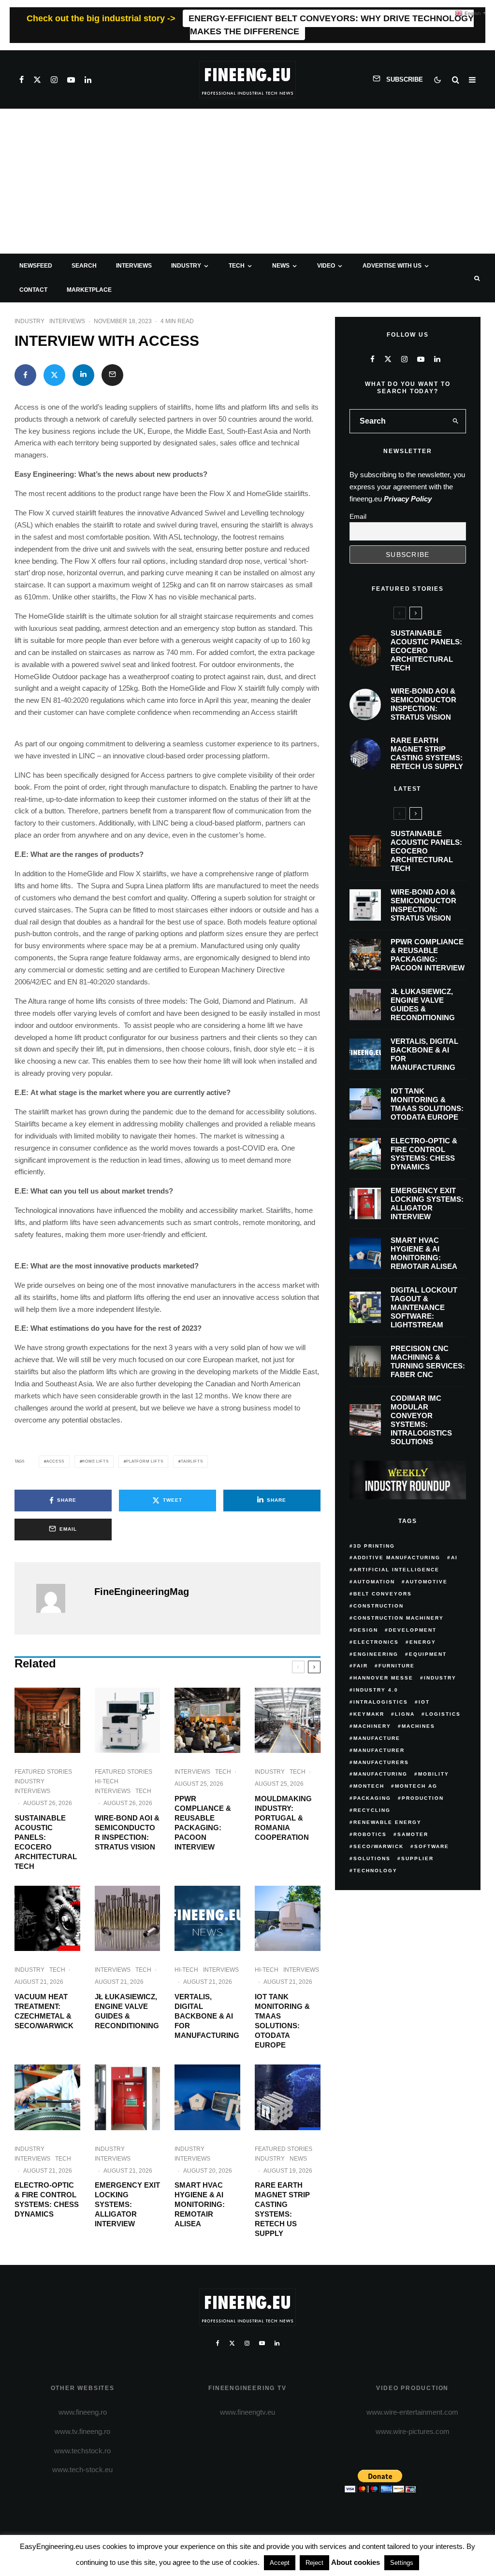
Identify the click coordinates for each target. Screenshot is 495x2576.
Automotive (427, 1582)
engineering (376, 1654)
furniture (397, 1666)
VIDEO (326, 266)
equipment (428, 1654)
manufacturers (381, 1762)
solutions (372, 1858)
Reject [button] (314, 2563)
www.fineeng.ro (83, 2412)
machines (418, 1726)
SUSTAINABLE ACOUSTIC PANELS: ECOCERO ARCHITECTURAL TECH (46, 1842)
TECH (237, 266)
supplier (417, 1858)
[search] (456, 421)
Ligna (405, 1714)
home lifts (95, 1461)
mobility (434, 1774)
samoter (413, 1834)
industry (440, 1678)
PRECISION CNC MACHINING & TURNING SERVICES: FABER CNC (428, 1361)
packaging (372, 1798)
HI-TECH (107, 1781)
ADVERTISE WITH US (392, 266)
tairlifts (192, 1461)
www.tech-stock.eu (82, 2469)
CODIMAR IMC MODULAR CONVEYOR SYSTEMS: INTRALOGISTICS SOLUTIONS (421, 1420)
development (413, 1630)
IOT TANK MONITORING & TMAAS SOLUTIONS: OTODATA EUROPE (282, 2021)
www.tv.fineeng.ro (82, 2431)
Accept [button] (280, 2563)
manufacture (377, 1738)
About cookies (356, 2562)
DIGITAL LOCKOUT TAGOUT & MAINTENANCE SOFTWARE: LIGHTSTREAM (424, 1307)
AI (454, 1558)
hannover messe (383, 1678)
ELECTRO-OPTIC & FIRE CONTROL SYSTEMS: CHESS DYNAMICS (47, 2199)
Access (55, 1461)
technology (375, 1871)
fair (361, 1666)
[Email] (112, 375)
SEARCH (84, 266)
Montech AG (416, 1786)
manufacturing (380, 1774)
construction (379, 1606)
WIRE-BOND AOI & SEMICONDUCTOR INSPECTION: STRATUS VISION (127, 1832)
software (432, 1846)
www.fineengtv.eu (247, 2412)
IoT (424, 1702)
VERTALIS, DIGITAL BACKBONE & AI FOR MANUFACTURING (207, 2016)
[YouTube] (71, 80)
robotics (370, 1834)
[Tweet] (54, 375)
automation (374, 1582)
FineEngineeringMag (142, 1592)
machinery (372, 1726)
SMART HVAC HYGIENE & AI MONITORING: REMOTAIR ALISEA (200, 2204)
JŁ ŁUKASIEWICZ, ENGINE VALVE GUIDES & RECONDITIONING (127, 2011)
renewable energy (387, 1822)
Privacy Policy (408, 499)
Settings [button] (402, 2563)
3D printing (374, 1546)
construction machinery (399, 1618)
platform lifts (145, 1461)
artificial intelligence (396, 1570)
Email (358, 516)
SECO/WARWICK (379, 1846)
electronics (376, 1642)
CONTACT (33, 290)
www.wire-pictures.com (413, 2431)
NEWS (281, 266)
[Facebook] (22, 80)
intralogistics (381, 1702)
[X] (37, 80)
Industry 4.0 (376, 1690)
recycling (372, 1810)
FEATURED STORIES (43, 1772)
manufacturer (379, 1750)
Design (366, 1630)
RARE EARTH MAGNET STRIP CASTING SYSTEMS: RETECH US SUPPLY (282, 2209)
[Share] (25, 375)
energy (423, 1642)
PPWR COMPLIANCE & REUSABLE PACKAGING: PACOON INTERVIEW (203, 1823)
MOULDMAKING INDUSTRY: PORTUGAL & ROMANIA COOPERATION (283, 1818)
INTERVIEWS (134, 266)
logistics (443, 1714)
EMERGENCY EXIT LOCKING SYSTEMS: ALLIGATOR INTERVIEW (127, 2204)
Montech (369, 1786)
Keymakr (369, 1714)
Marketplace (89, 290)
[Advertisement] (247, 181)
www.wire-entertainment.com (412, 2412)
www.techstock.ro (82, 2451)
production (423, 1798)
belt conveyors (383, 1594)
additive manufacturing (397, 1558)
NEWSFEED (36, 266)
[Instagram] (54, 80)
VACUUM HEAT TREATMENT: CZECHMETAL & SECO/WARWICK (44, 2011)
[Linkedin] (88, 80)
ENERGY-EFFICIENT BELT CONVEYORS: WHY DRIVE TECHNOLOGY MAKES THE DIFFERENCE (331, 25)
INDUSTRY (186, 266)
